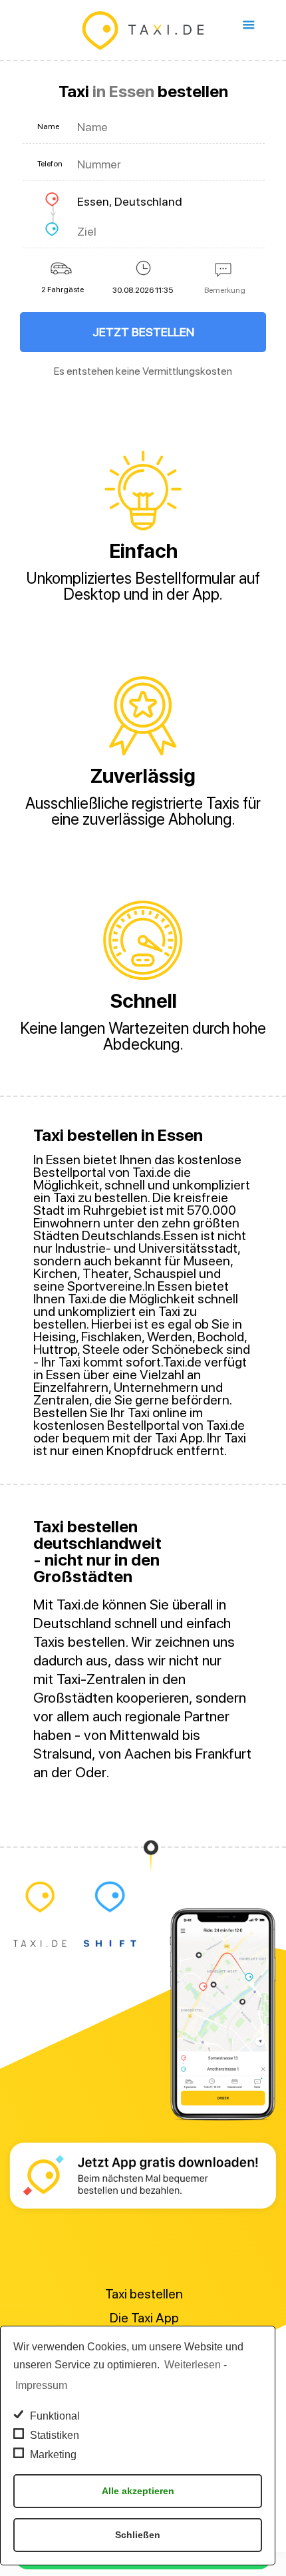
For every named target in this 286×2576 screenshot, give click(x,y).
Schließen (138, 2535)
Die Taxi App (144, 2318)
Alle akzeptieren (138, 2491)
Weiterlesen (193, 2365)
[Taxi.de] (143, 30)
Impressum (41, 2385)
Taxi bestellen (144, 2294)
